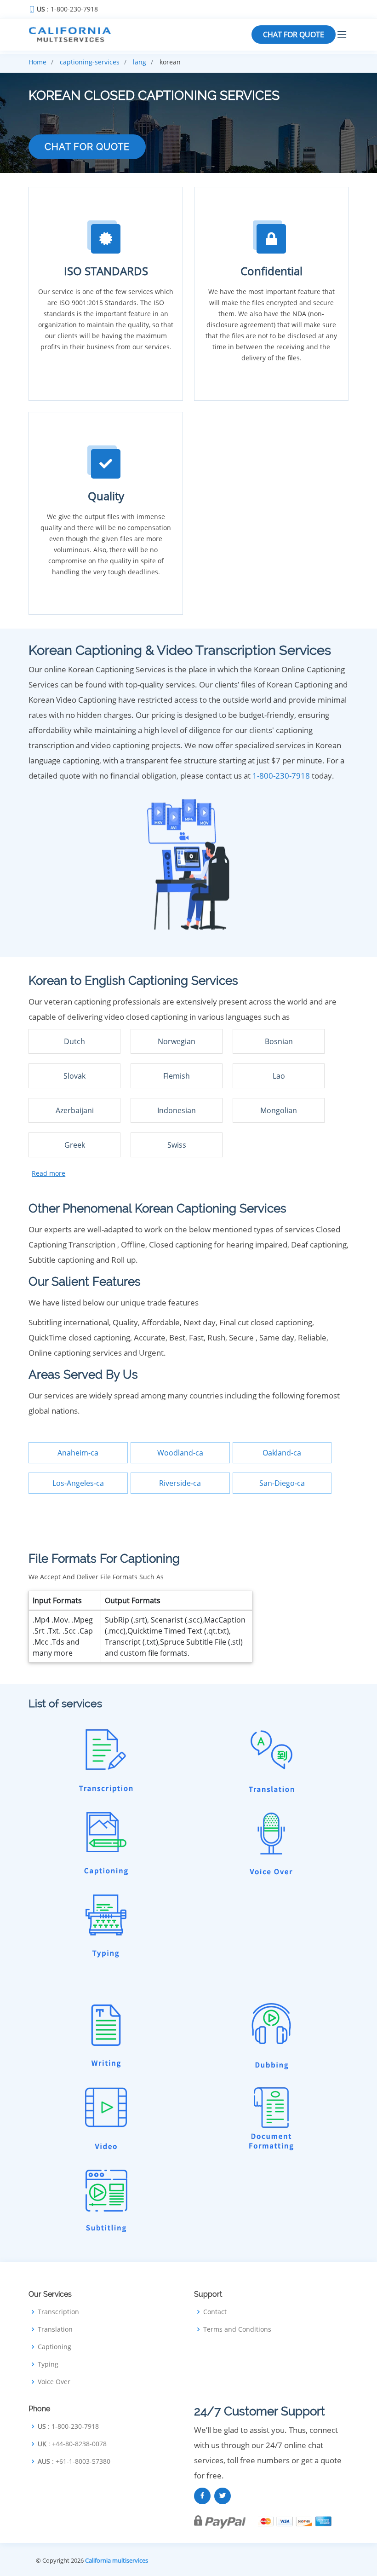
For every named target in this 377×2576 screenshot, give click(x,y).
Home (37, 62)
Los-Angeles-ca (78, 1483)
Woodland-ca (180, 1453)
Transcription (58, 2312)
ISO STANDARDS (106, 271)
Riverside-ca (180, 1483)
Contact (215, 2312)
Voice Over (54, 2382)
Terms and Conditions (237, 2329)
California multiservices (117, 2560)
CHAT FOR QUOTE (294, 35)
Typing (48, 2364)
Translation (55, 2329)
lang (140, 62)
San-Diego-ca (282, 1483)
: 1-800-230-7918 (67, 9)
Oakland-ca (282, 1453)
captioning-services (90, 62)
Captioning (54, 2347)
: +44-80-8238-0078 (72, 2444)
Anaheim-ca (78, 1453)
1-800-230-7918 (281, 776)
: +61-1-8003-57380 (74, 2461)
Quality (106, 496)
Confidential (271, 271)
